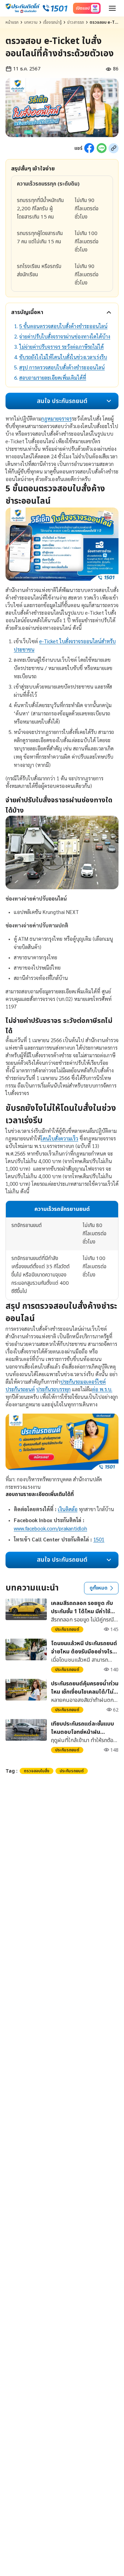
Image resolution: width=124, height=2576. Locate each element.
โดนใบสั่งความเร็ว (59, 1138)
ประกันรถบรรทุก (53, 1389)
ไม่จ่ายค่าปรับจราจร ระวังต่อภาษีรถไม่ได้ (61, 347)
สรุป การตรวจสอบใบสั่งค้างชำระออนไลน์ (62, 367)
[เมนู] (112, 8)
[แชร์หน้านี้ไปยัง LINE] (102, 148)
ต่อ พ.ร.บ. (102, 1389)
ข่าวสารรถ (76, 22)
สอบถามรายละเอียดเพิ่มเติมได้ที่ (53, 377)
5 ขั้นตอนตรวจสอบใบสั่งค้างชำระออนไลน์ (63, 326)
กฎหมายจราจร (56, 418)
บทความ (31, 22)
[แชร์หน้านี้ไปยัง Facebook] (89, 148)
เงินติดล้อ (68, 1509)
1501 (99, 1539)
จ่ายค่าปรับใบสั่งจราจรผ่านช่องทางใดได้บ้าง (65, 336)
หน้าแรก (12, 22)
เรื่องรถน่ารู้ (52, 22)
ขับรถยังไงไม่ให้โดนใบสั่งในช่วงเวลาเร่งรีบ (63, 357)
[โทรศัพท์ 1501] (55, 8)
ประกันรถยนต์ (20, 1389)
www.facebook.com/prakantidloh (50, 1528)
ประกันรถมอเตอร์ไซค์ (83, 1381)
